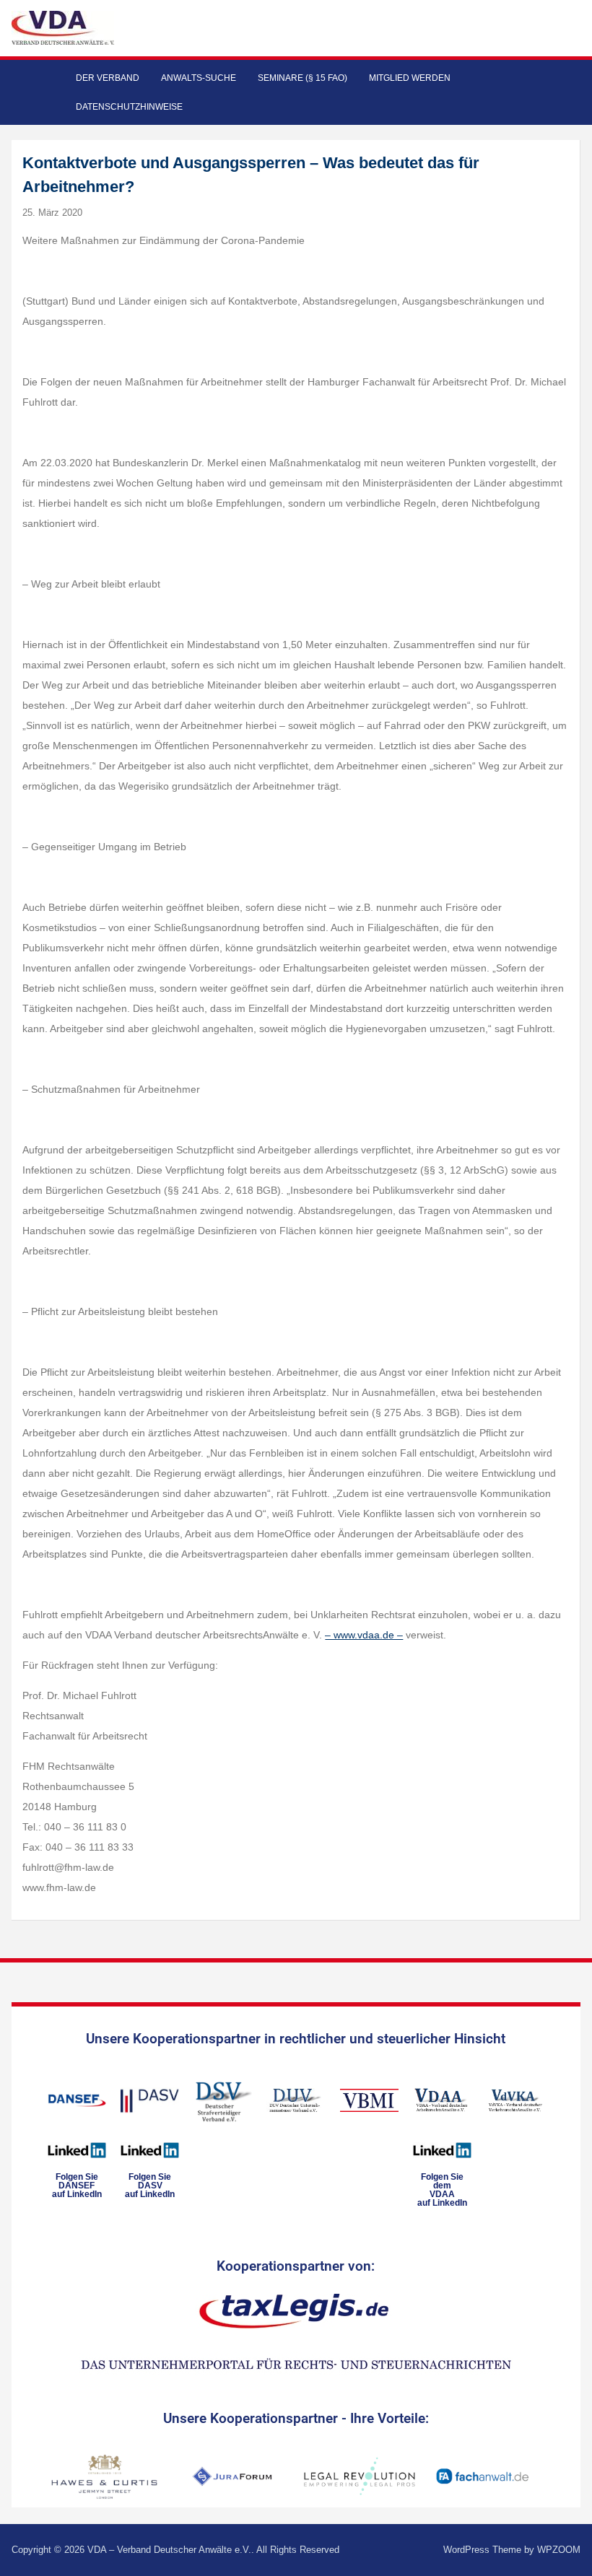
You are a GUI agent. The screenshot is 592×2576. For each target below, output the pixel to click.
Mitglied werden (410, 78)
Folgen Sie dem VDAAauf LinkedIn (442, 2190)
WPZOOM (559, 2550)
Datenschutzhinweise (129, 107)
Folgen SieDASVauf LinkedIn (150, 2186)
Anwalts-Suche (199, 78)
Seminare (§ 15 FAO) (302, 78)
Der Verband (108, 78)
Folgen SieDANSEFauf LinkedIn (77, 2186)
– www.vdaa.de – (364, 1635)
